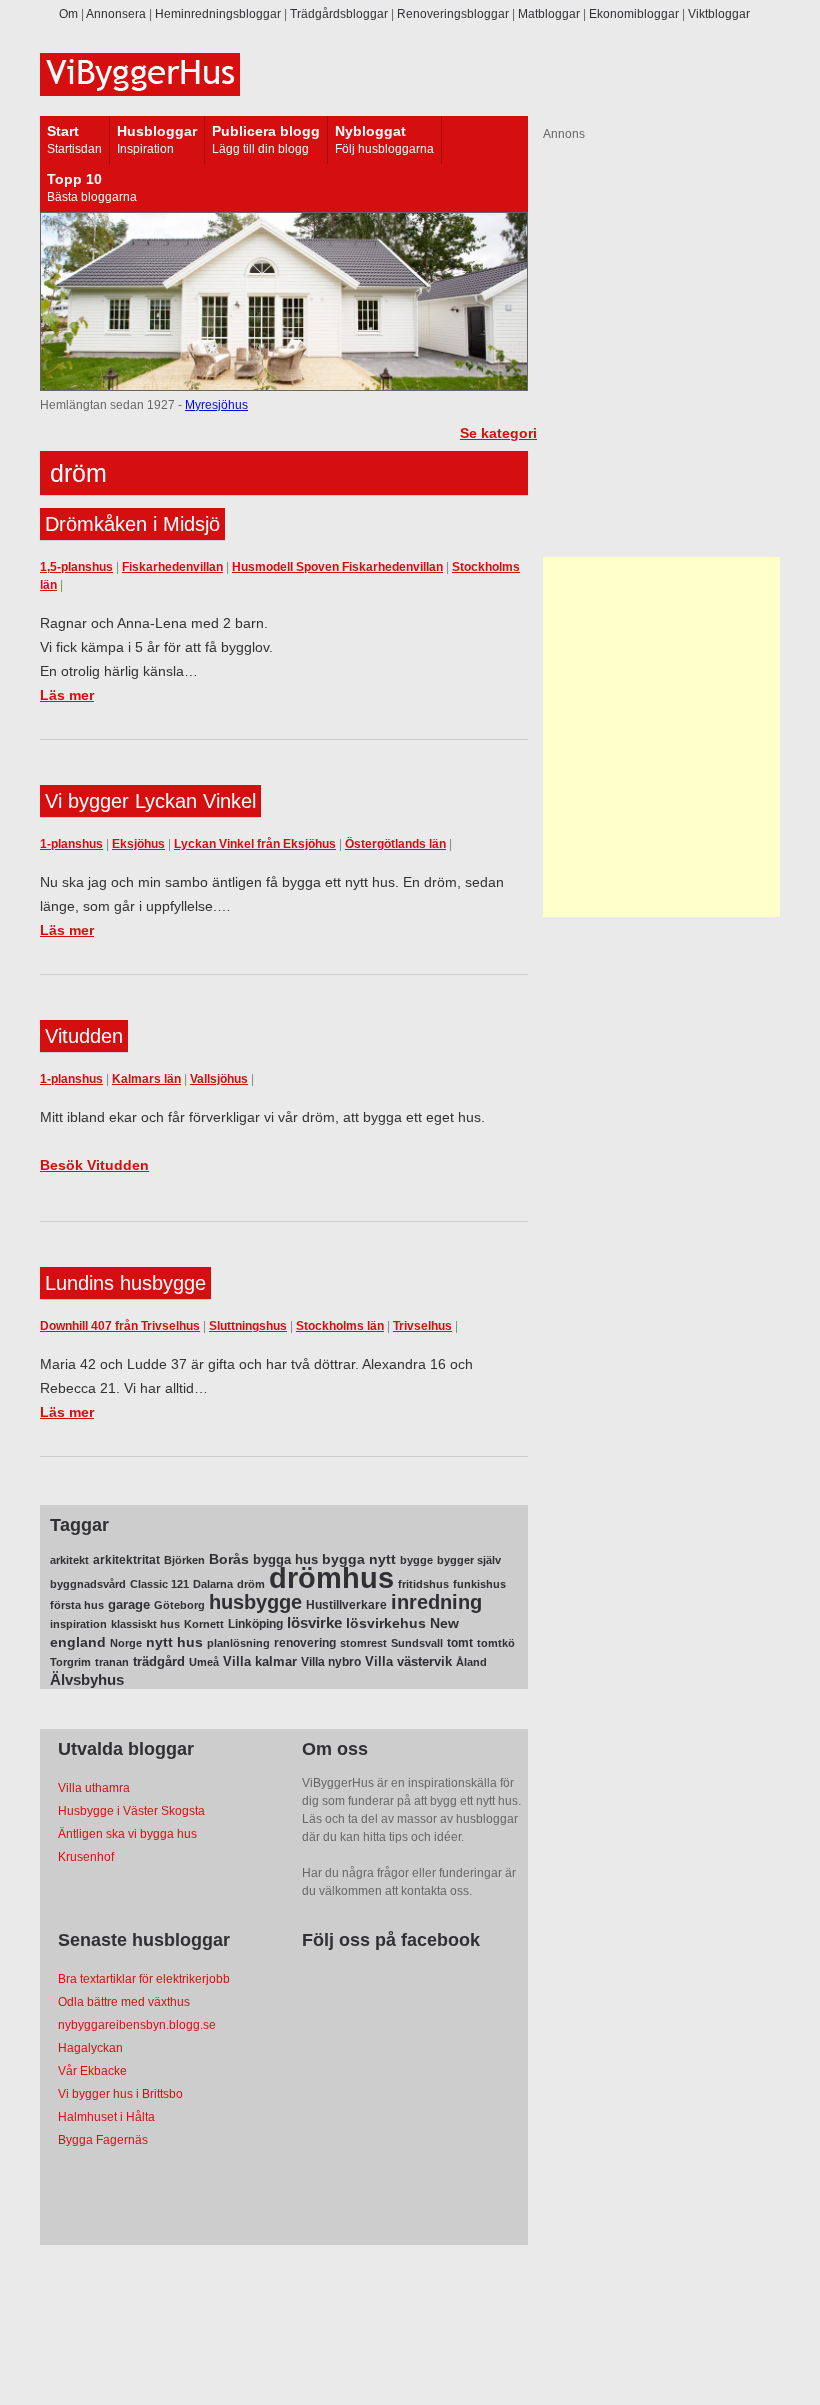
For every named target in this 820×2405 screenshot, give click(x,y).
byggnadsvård (88, 1584)
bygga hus (285, 1559)
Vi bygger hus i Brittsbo (120, 2094)
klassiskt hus (145, 1624)
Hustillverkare (346, 1605)
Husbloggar (157, 131)
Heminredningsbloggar (218, 14)
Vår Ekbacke (92, 2071)
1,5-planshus (76, 567)
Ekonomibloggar (634, 14)
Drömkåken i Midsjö (132, 524)
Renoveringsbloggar (453, 14)
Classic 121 (159, 1584)
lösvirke (314, 1622)
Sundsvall (417, 1643)
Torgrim (70, 1662)
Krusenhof (86, 1857)
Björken (184, 1560)
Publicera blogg (266, 131)
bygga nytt (359, 1559)
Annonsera (116, 14)
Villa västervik (408, 1661)
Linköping (255, 1624)
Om (68, 14)
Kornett (204, 1624)
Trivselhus (422, 1326)
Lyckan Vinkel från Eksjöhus (255, 844)
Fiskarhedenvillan (172, 567)
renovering (305, 1643)
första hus (77, 1605)
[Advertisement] (668, 737)
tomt (460, 1643)
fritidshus (423, 1584)
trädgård (159, 1661)
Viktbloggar (719, 14)
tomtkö (496, 1643)
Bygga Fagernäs (103, 2140)
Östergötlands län (395, 844)
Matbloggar (549, 14)
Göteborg (179, 1605)
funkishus (479, 1584)
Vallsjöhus (219, 1079)
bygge (416, 1560)
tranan (112, 1662)
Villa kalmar (260, 1661)
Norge (126, 1643)
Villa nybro (331, 1662)
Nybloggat (370, 131)
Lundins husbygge (125, 1283)
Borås (229, 1559)
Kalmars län (146, 1079)
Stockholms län (340, 1326)
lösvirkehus (386, 1623)
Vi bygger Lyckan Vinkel (150, 801)
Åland (471, 1662)
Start (63, 131)
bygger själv (469, 1560)
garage (129, 1604)
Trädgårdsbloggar (339, 14)
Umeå (204, 1662)
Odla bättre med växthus (124, 2002)
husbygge (255, 1602)
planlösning (238, 1643)
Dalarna (213, 1584)
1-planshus (71, 844)
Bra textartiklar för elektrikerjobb (144, 1979)
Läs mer (67, 695)
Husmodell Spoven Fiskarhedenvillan (337, 567)
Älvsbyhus (87, 1679)
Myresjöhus (216, 405)
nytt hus (174, 1642)
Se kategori (498, 433)
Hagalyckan (90, 2048)
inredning (436, 1602)
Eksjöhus (138, 844)
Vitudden (84, 1036)
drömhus (331, 1577)
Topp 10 (74, 179)
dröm (251, 1584)
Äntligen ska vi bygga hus (127, 1834)
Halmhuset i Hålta (106, 2117)
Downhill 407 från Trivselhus (120, 1326)
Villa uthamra (94, 1788)
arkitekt (69, 1560)
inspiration (78, 1624)
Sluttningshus (248, 1326)
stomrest (363, 1643)
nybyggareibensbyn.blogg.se (137, 2025)
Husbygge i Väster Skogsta (131, 1811)
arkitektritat (126, 1560)
